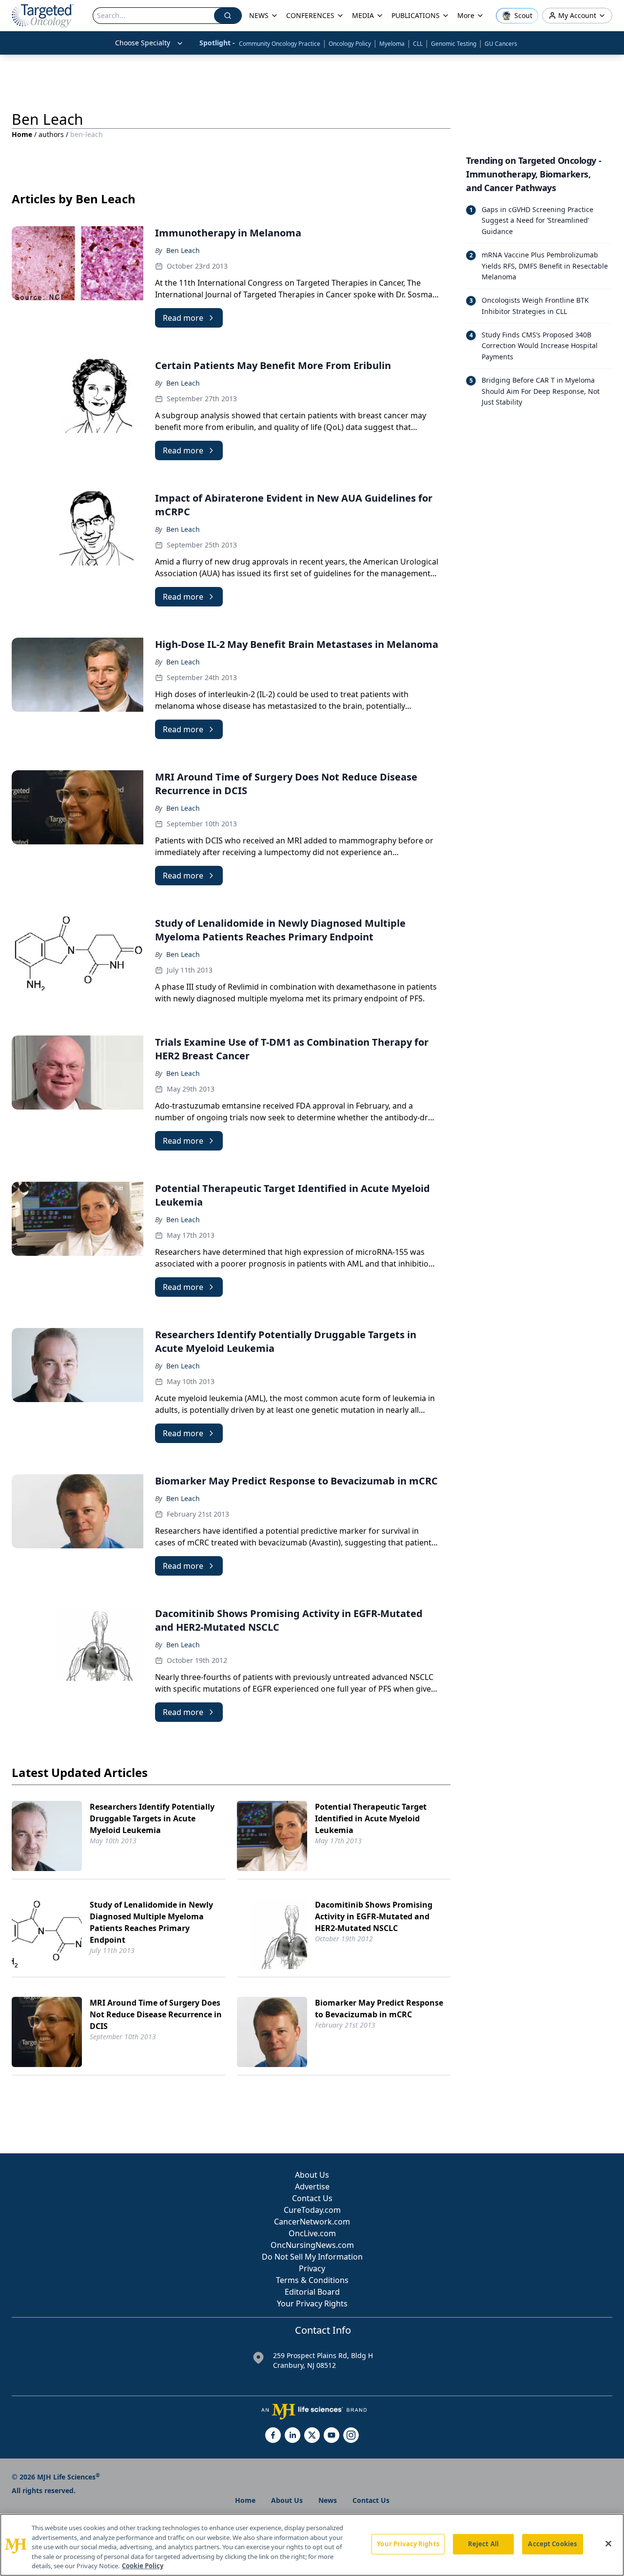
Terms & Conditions (312, 2280)
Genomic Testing (454, 44)
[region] (312, 2545)
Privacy (312, 2268)
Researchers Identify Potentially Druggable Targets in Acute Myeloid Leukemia (152, 1818)
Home (22, 134)
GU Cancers (501, 44)
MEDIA (363, 15)
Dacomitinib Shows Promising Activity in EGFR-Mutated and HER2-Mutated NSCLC (374, 1916)
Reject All (483, 2544)
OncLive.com (312, 2233)
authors (51, 134)
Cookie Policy (143, 2566)
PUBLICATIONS (416, 15)
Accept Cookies (552, 2544)
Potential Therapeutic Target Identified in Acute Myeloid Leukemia (371, 1818)
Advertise (312, 2186)
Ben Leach (183, 250)
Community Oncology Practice (280, 44)
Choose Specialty (143, 43)
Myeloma (392, 44)
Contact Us (312, 2198)
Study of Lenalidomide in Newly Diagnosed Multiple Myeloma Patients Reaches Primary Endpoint (151, 1922)
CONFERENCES (310, 15)
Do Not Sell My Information (312, 2257)
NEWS (259, 15)
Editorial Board (312, 2292)
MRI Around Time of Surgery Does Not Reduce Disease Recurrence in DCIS (156, 2014)
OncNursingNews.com (312, 2245)
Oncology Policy (350, 44)
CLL (418, 44)
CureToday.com (312, 2210)
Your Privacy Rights (312, 2303)
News (328, 2500)
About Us (312, 2175)
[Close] (608, 2544)
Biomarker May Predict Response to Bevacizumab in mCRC (379, 2009)
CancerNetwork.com (312, 2222)
